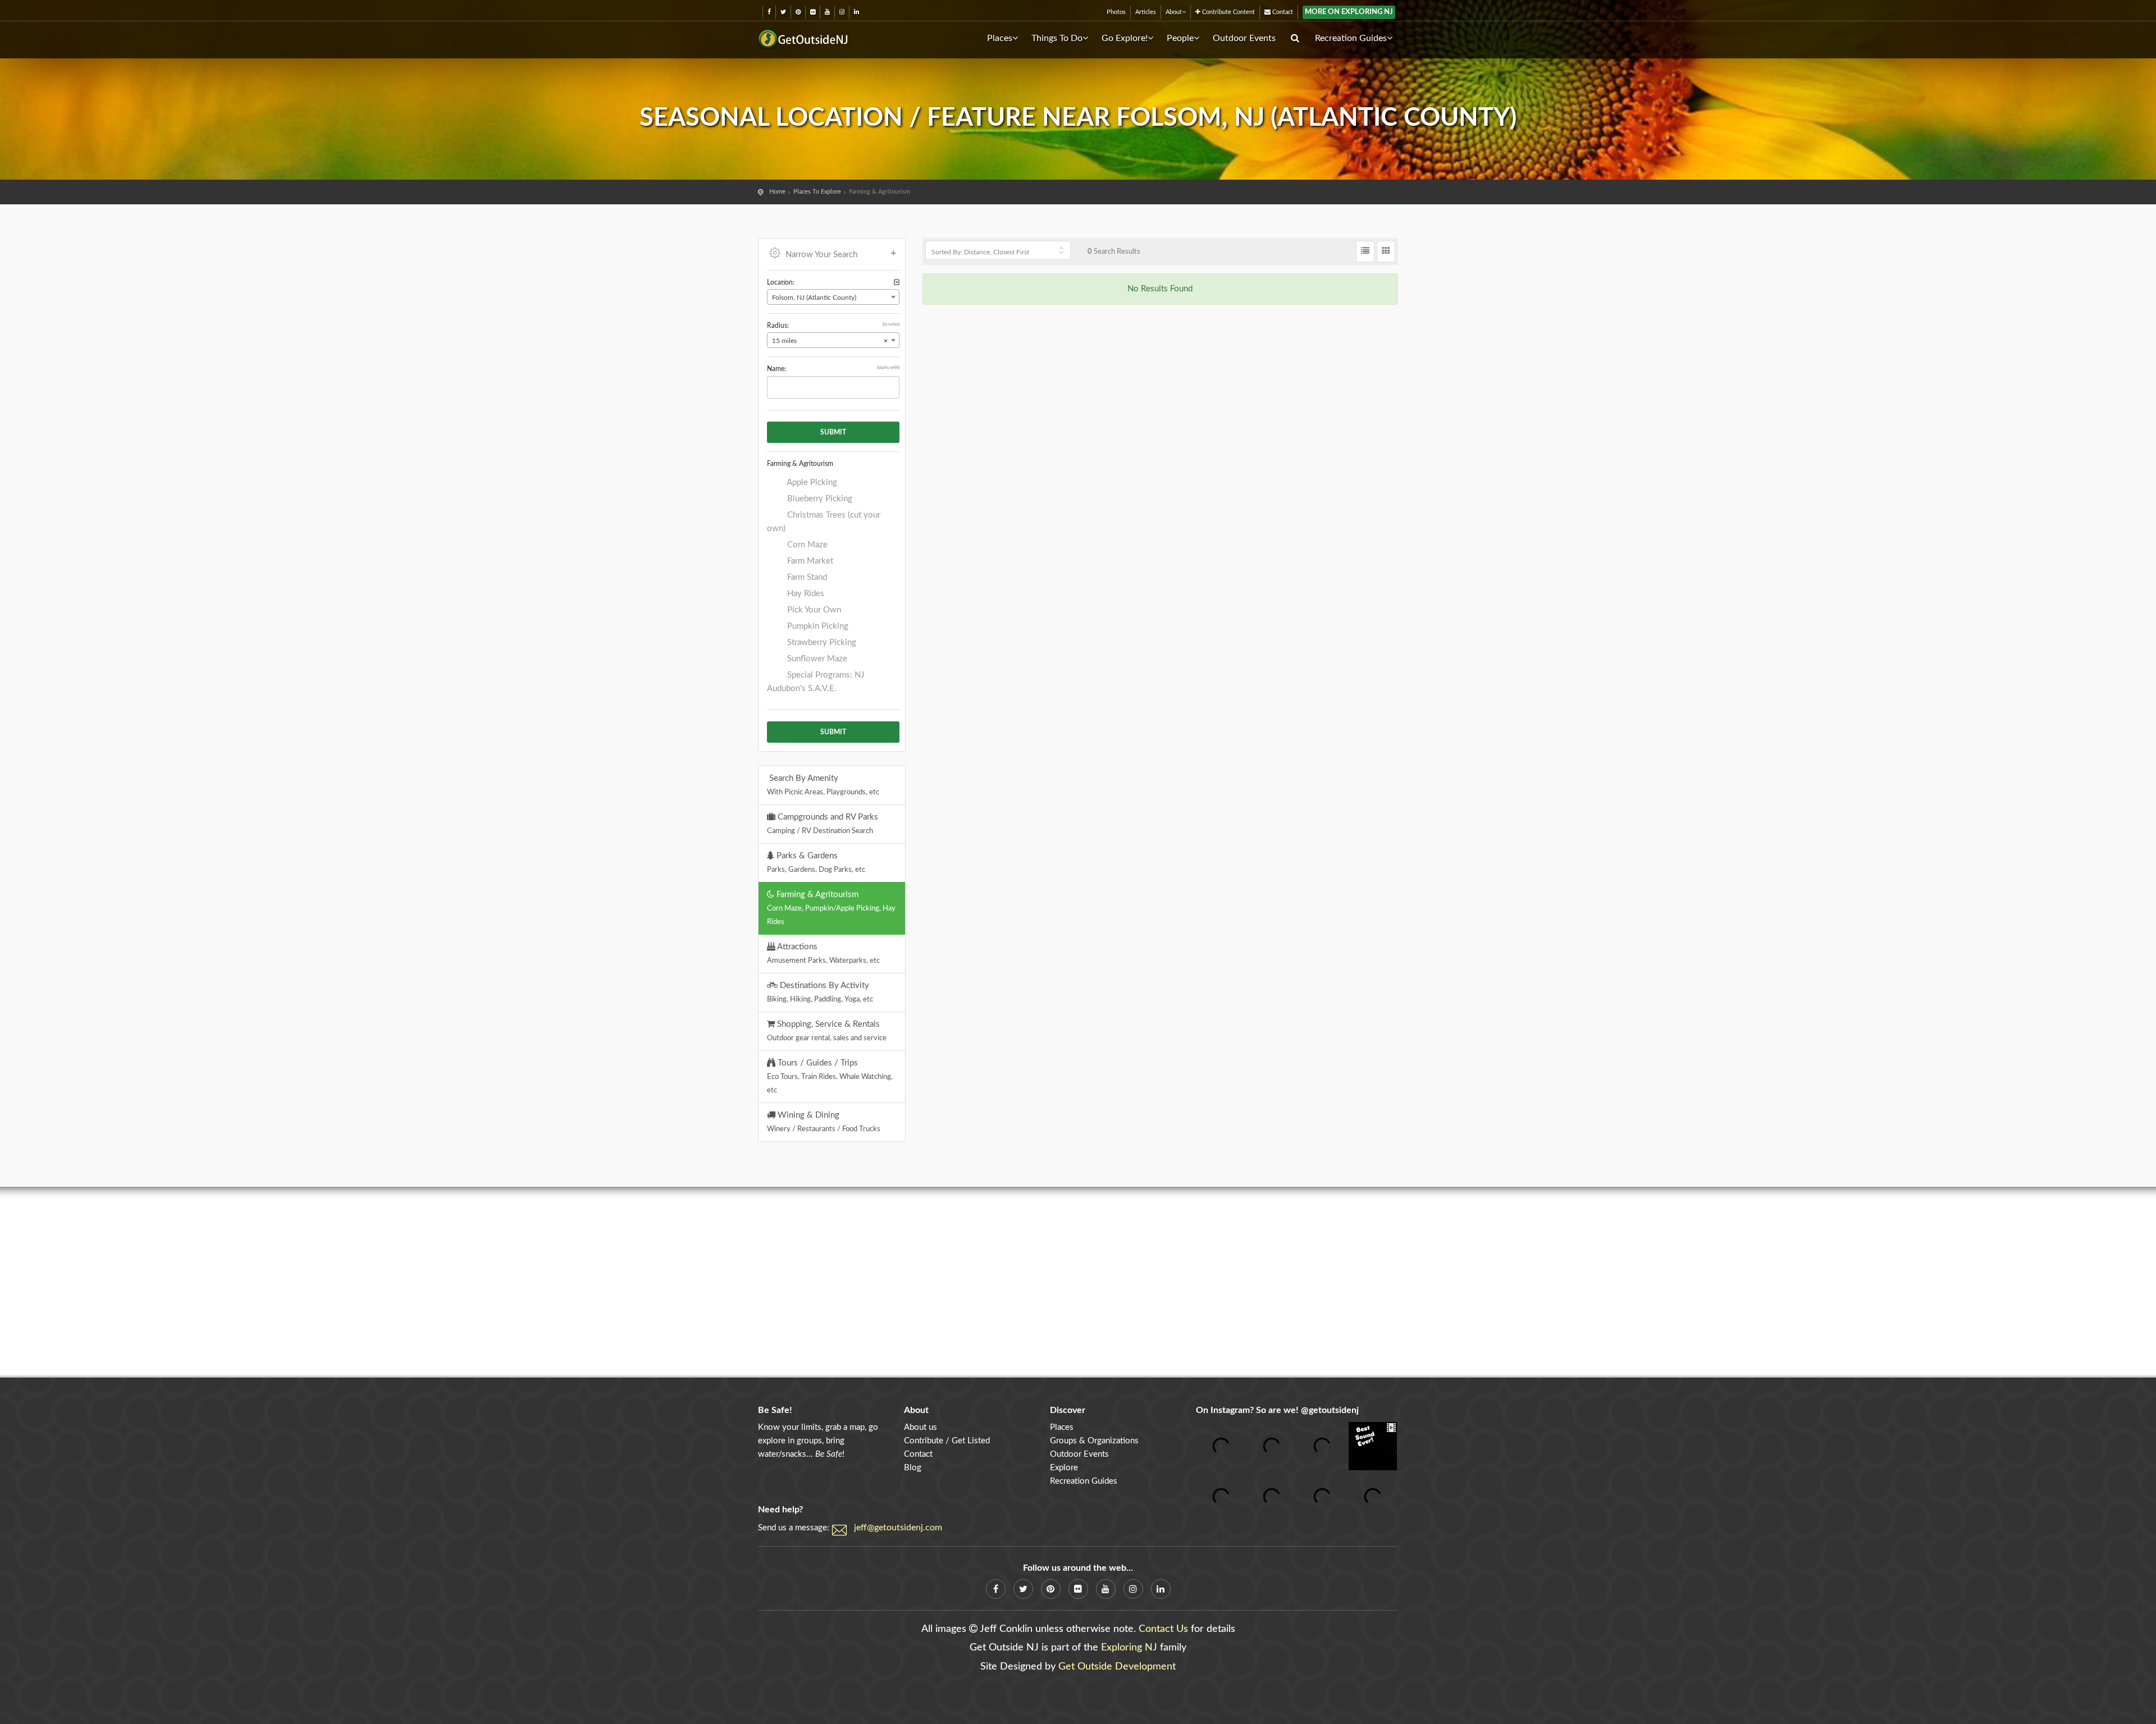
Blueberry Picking (819, 499)
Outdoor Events (1244, 38)
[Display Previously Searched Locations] (897, 283)
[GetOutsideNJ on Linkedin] (857, 12)
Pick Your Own (813, 610)
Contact (1282, 12)
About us (921, 1427)
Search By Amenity (823, 785)
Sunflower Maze (816, 659)
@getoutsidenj (1330, 1410)
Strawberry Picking (821, 643)
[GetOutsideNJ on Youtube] (827, 12)
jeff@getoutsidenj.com (898, 1528)
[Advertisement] (1078, 1282)
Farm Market (809, 561)
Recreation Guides (1351, 38)
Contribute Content (1228, 12)
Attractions (823, 953)
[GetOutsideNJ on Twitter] (783, 12)
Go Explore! (1125, 38)
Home (777, 192)
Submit (833, 432)
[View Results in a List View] (1365, 251)
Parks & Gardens (816, 862)
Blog (913, 1468)
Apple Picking (811, 483)
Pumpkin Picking (817, 626)
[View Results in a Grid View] (1386, 251)
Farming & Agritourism (831, 908)
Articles (1146, 12)
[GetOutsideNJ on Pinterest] (798, 12)
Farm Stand (806, 577)
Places (1000, 38)
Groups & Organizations (1094, 1441)
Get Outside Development (1117, 1667)
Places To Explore (817, 192)
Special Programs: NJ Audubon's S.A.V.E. (816, 682)
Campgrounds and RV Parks (823, 824)
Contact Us (1163, 1629)
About (1174, 12)
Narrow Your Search (821, 255)
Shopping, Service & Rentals (827, 1031)
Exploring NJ (1129, 1648)
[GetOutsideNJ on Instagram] (842, 12)
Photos (1116, 12)
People (1180, 38)
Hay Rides (805, 594)
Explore (1064, 1468)
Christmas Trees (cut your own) (824, 522)
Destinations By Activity (820, 992)
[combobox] (833, 297)
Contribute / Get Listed (947, 1441)
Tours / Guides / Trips (830, 1076)
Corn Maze (806, 545)
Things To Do (1057, 38)
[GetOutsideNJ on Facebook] (769, 12)
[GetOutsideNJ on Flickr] (813, 12)
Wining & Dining (824, 1122)
